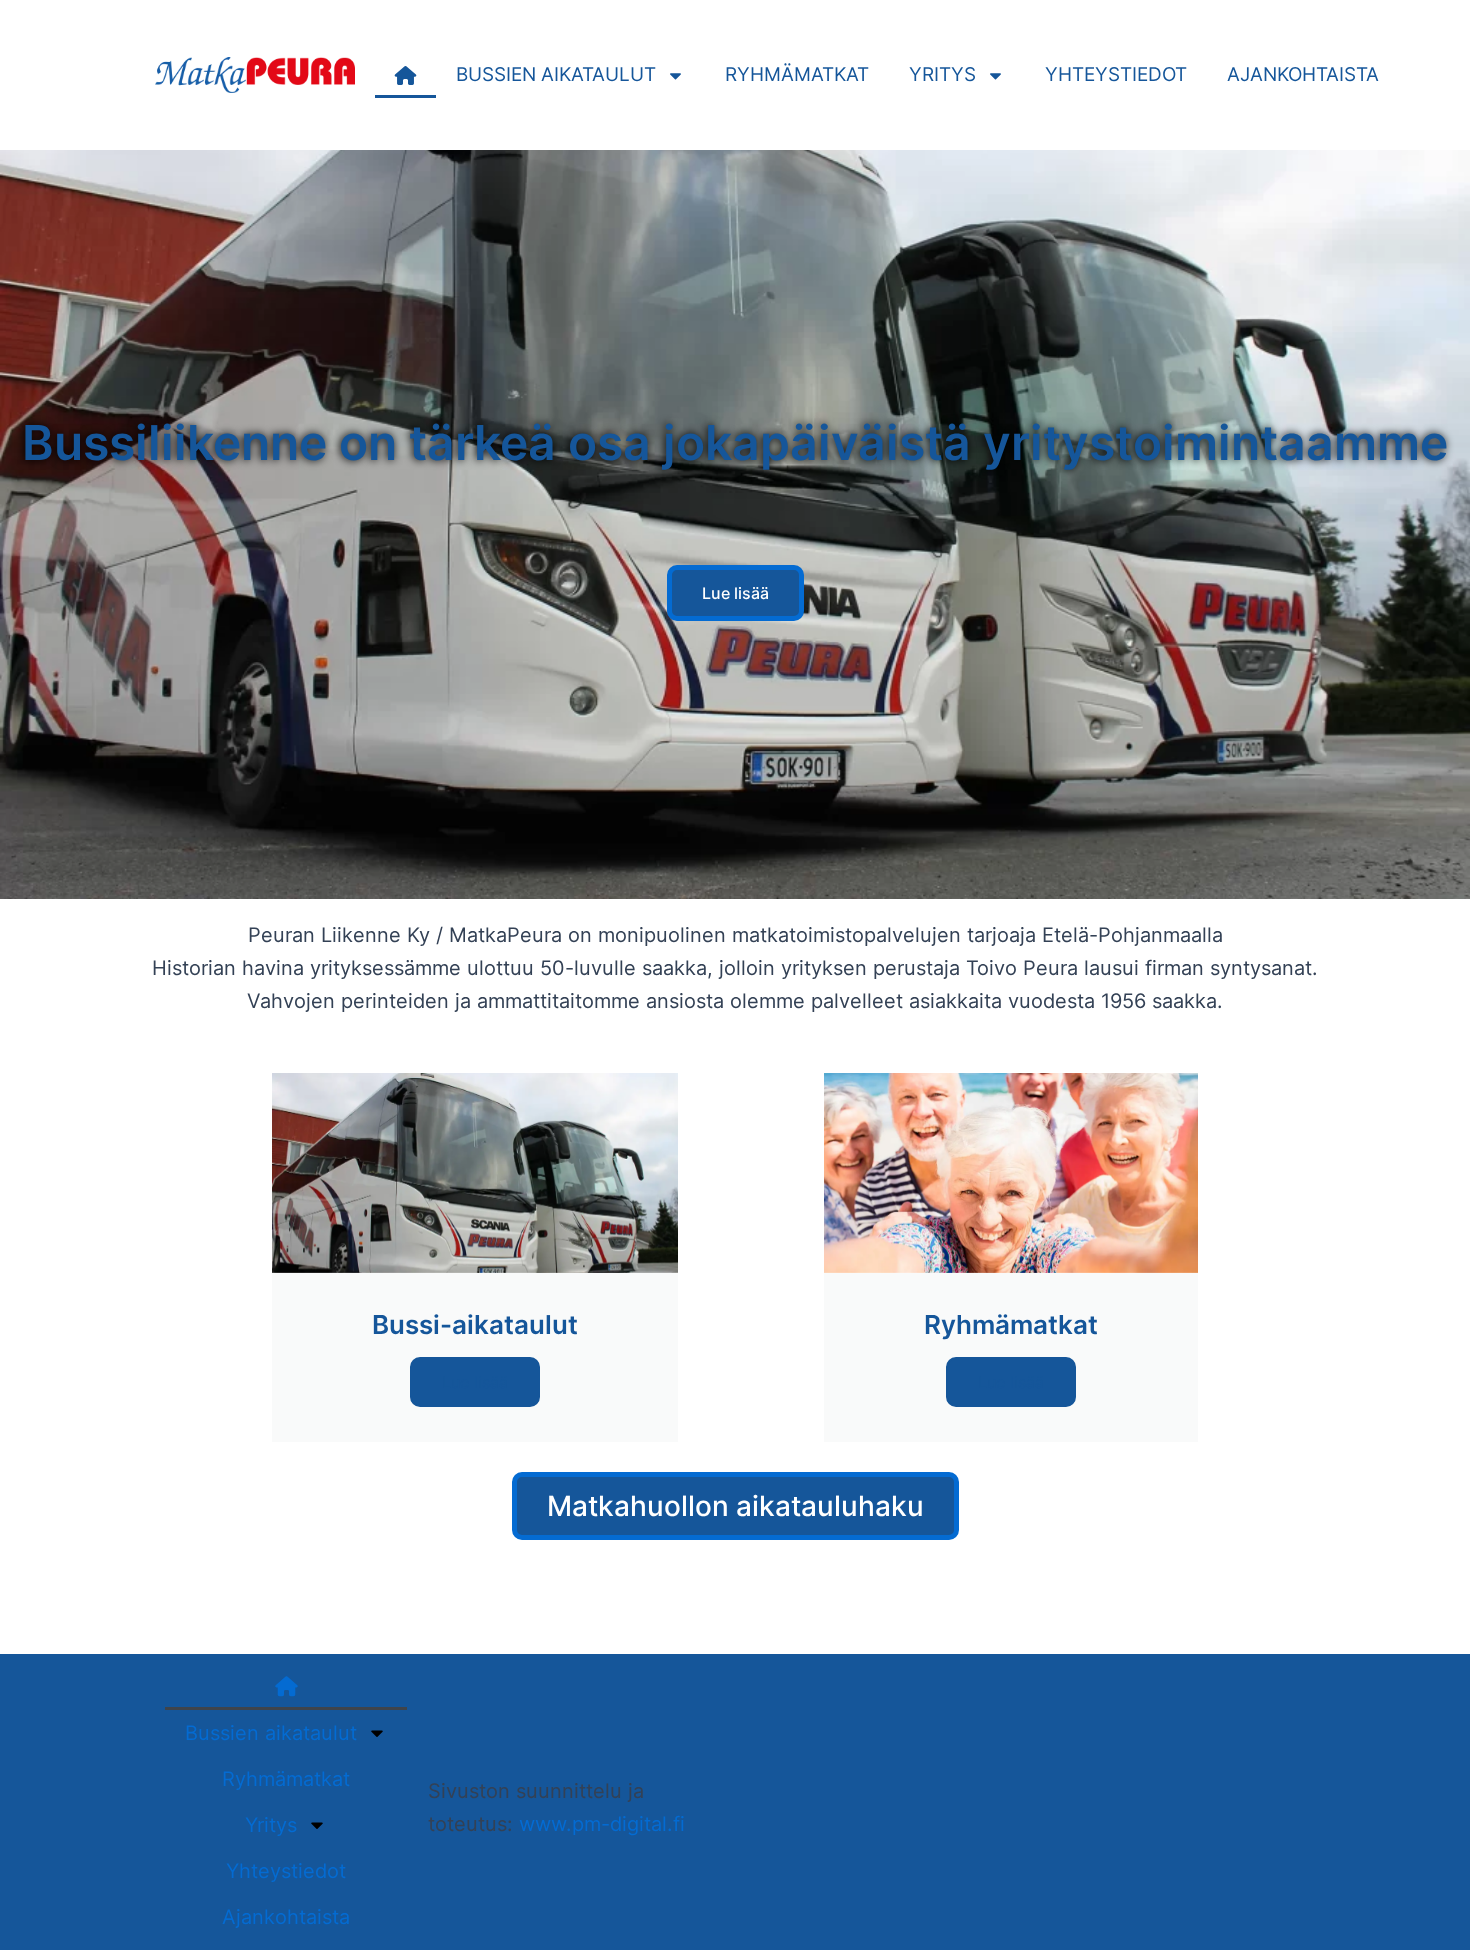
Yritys (942, 74)
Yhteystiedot (1116, 74)
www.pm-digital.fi (602, 1824)
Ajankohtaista (1303, 74)
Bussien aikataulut (556, 74)
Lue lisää (475, 1382)
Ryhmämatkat (797, 74)
